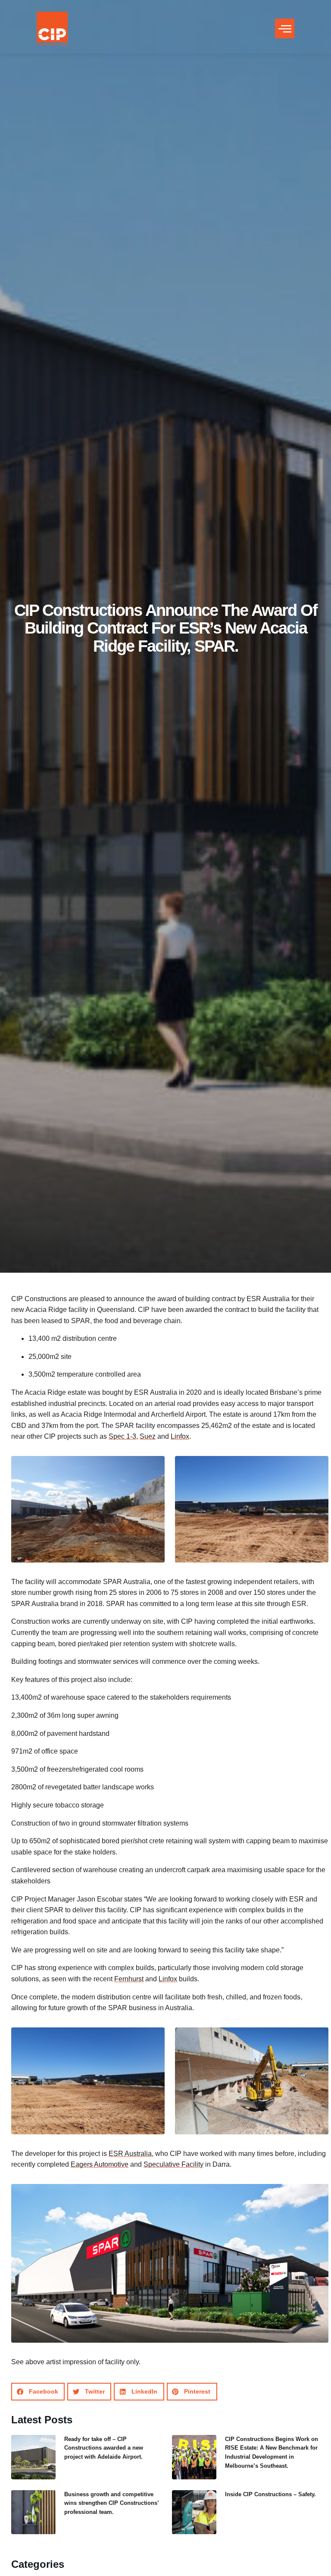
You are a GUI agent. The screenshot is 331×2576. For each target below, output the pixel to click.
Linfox (180, 1436)
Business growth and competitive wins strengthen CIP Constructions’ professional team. (111, 2503)
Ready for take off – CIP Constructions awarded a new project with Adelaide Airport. (104, 2448)
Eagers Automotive (100, 2164)
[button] (285, 28)
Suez (148, 1436)
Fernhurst (129, 1979)
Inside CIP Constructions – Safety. (270, 2494)
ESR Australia (130, 2154)
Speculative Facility (173, 2164)
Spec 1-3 (122, 1436)
